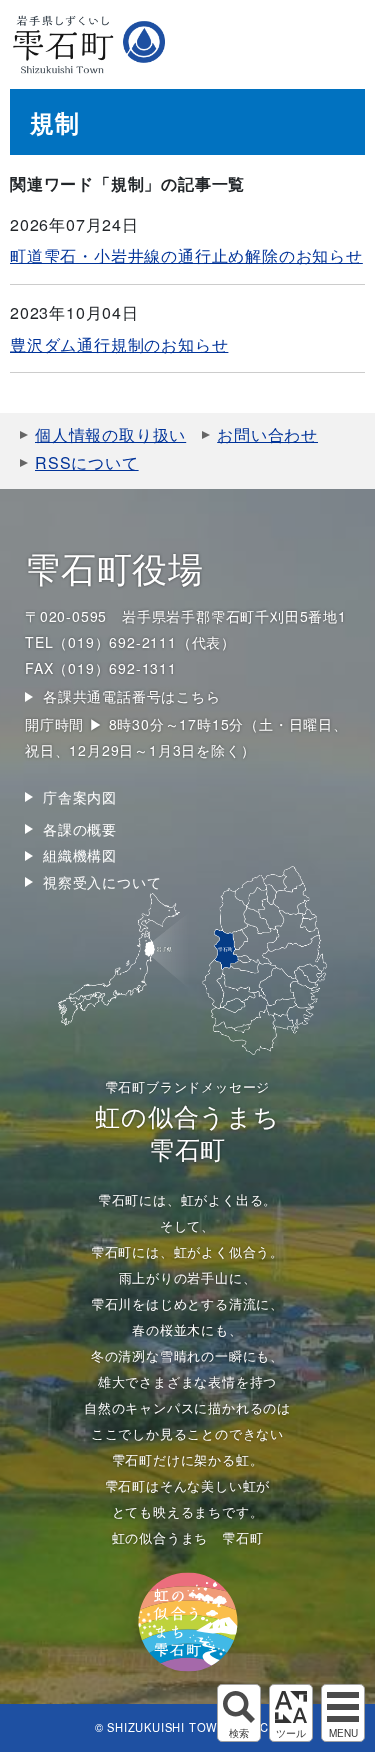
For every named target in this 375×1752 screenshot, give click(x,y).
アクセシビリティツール (291, 1713)
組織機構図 (80, 855)
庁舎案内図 (80, 797)
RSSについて (87, 462)
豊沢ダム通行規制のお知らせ (119, 344)
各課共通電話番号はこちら (132, 696)
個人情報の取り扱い (110, 434)
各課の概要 (80, 829)
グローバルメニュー (343, 1713)
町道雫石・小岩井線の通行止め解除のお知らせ (186, 255)
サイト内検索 (239, 1713)
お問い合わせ (267, 434)
